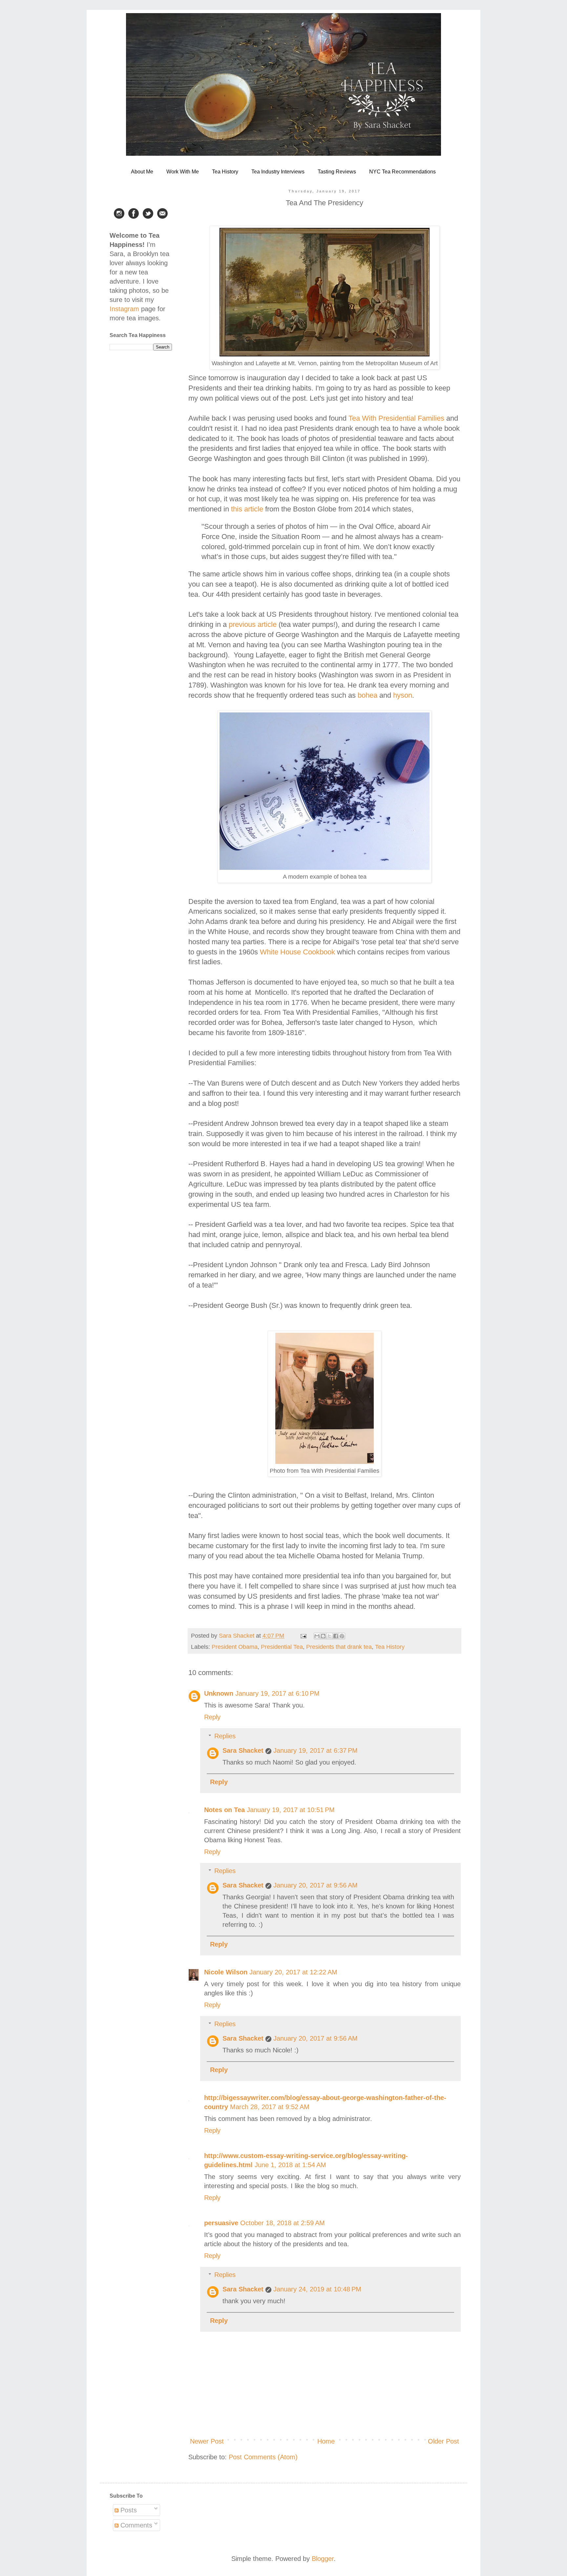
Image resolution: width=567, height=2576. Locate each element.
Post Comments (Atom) (263, 2457)
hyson (403, 695)
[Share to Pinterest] (342, 1636)
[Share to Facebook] (336, 1636)
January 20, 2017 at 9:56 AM (315, 1885)
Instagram (124, 309)
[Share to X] (329, 1636)
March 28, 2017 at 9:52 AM (270, 2107)
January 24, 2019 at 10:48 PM (317, 2289)
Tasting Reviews (337, 172)
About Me (142, 172)
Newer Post (207, 2441)
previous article (253, 624)
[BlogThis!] (323, 1636)
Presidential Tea (282, 1647)
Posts (128, 2510)
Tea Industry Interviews (278, 172)
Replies (225, 1736)
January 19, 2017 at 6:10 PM (277, 1693)
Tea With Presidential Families (396, 418)
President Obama (235, 1647)
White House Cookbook (297, 952)
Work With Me (183, 172)
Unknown (219, 1693)
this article (247, 509)
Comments (135, 2525)
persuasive (221, 2223)
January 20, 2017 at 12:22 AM (293, 1972)
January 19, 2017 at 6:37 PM (315, 1750)
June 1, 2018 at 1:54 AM (290, 2165)
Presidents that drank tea (339, 1647)
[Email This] (317, 1636)
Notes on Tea (224, 1810)
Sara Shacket (243, 1750)
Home (326, 2441)
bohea (367, 695)
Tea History (225, 172)
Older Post (443, 2441)
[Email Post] (303, 1636)
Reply (212, 1717)
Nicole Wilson (226, 1972)
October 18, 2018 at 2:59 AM (283, 2223)
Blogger (323, 2559)
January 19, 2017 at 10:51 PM (291, 1810)
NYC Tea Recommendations (402, 172)
